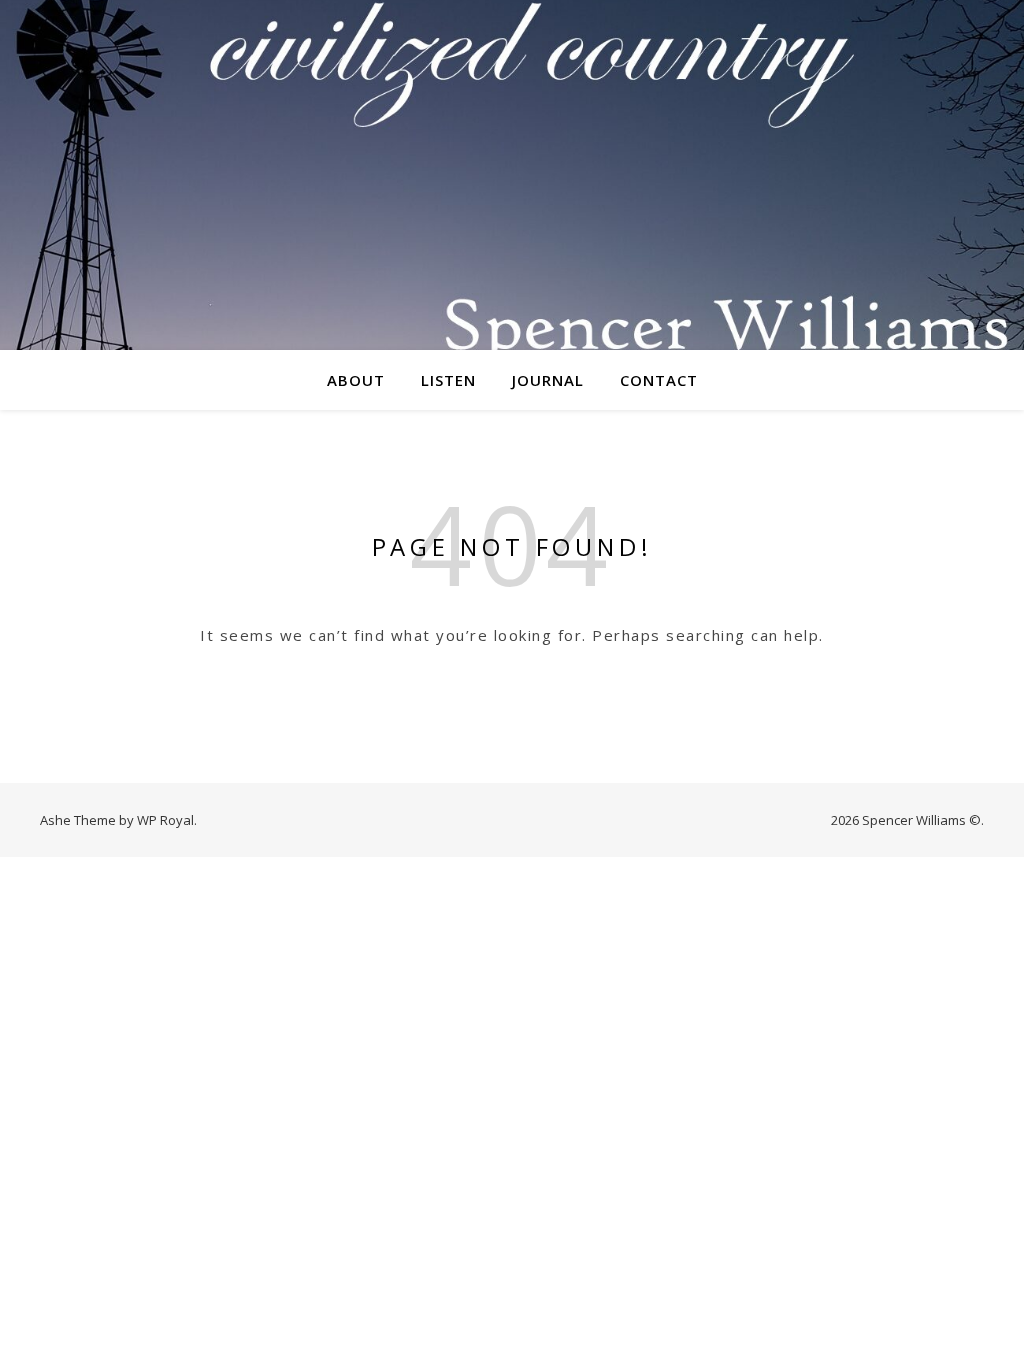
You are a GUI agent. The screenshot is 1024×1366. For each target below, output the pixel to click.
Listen (448, 380)
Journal (548, 380)
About (356, 380)
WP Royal (165, 820)
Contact (659, 380)
